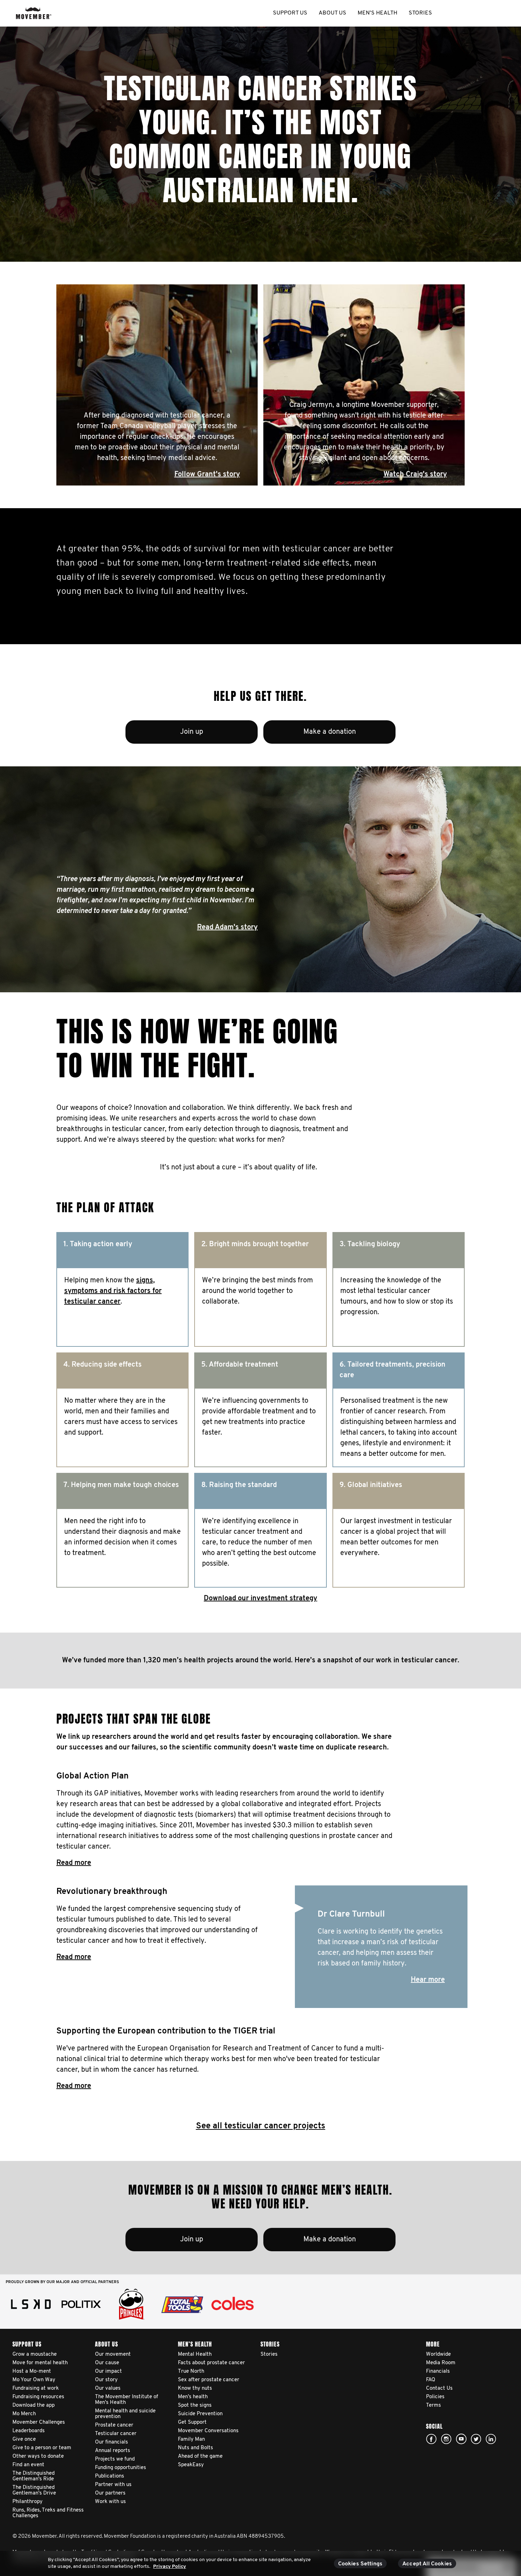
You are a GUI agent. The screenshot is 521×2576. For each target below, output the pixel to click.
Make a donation (330, 732)
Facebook (431, 2439)
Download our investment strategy (260, 1599)
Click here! (446, 2439)
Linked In (491, 2439)
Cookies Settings (360, 2564)
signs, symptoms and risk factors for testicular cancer (113, 1291)
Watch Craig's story (415, 475)
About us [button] (332, 13)
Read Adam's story (227, 927)
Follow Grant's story (207, 475)
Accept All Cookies (427, 2564)
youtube (461, 2439)
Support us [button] (290, 13)
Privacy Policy (170, 2567)
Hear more (428, 1980)
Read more (74, 1863)
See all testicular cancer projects (261, 2126)
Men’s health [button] (377, 13)
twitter (476, 2439)
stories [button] (420, 13)
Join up (192, 732)
